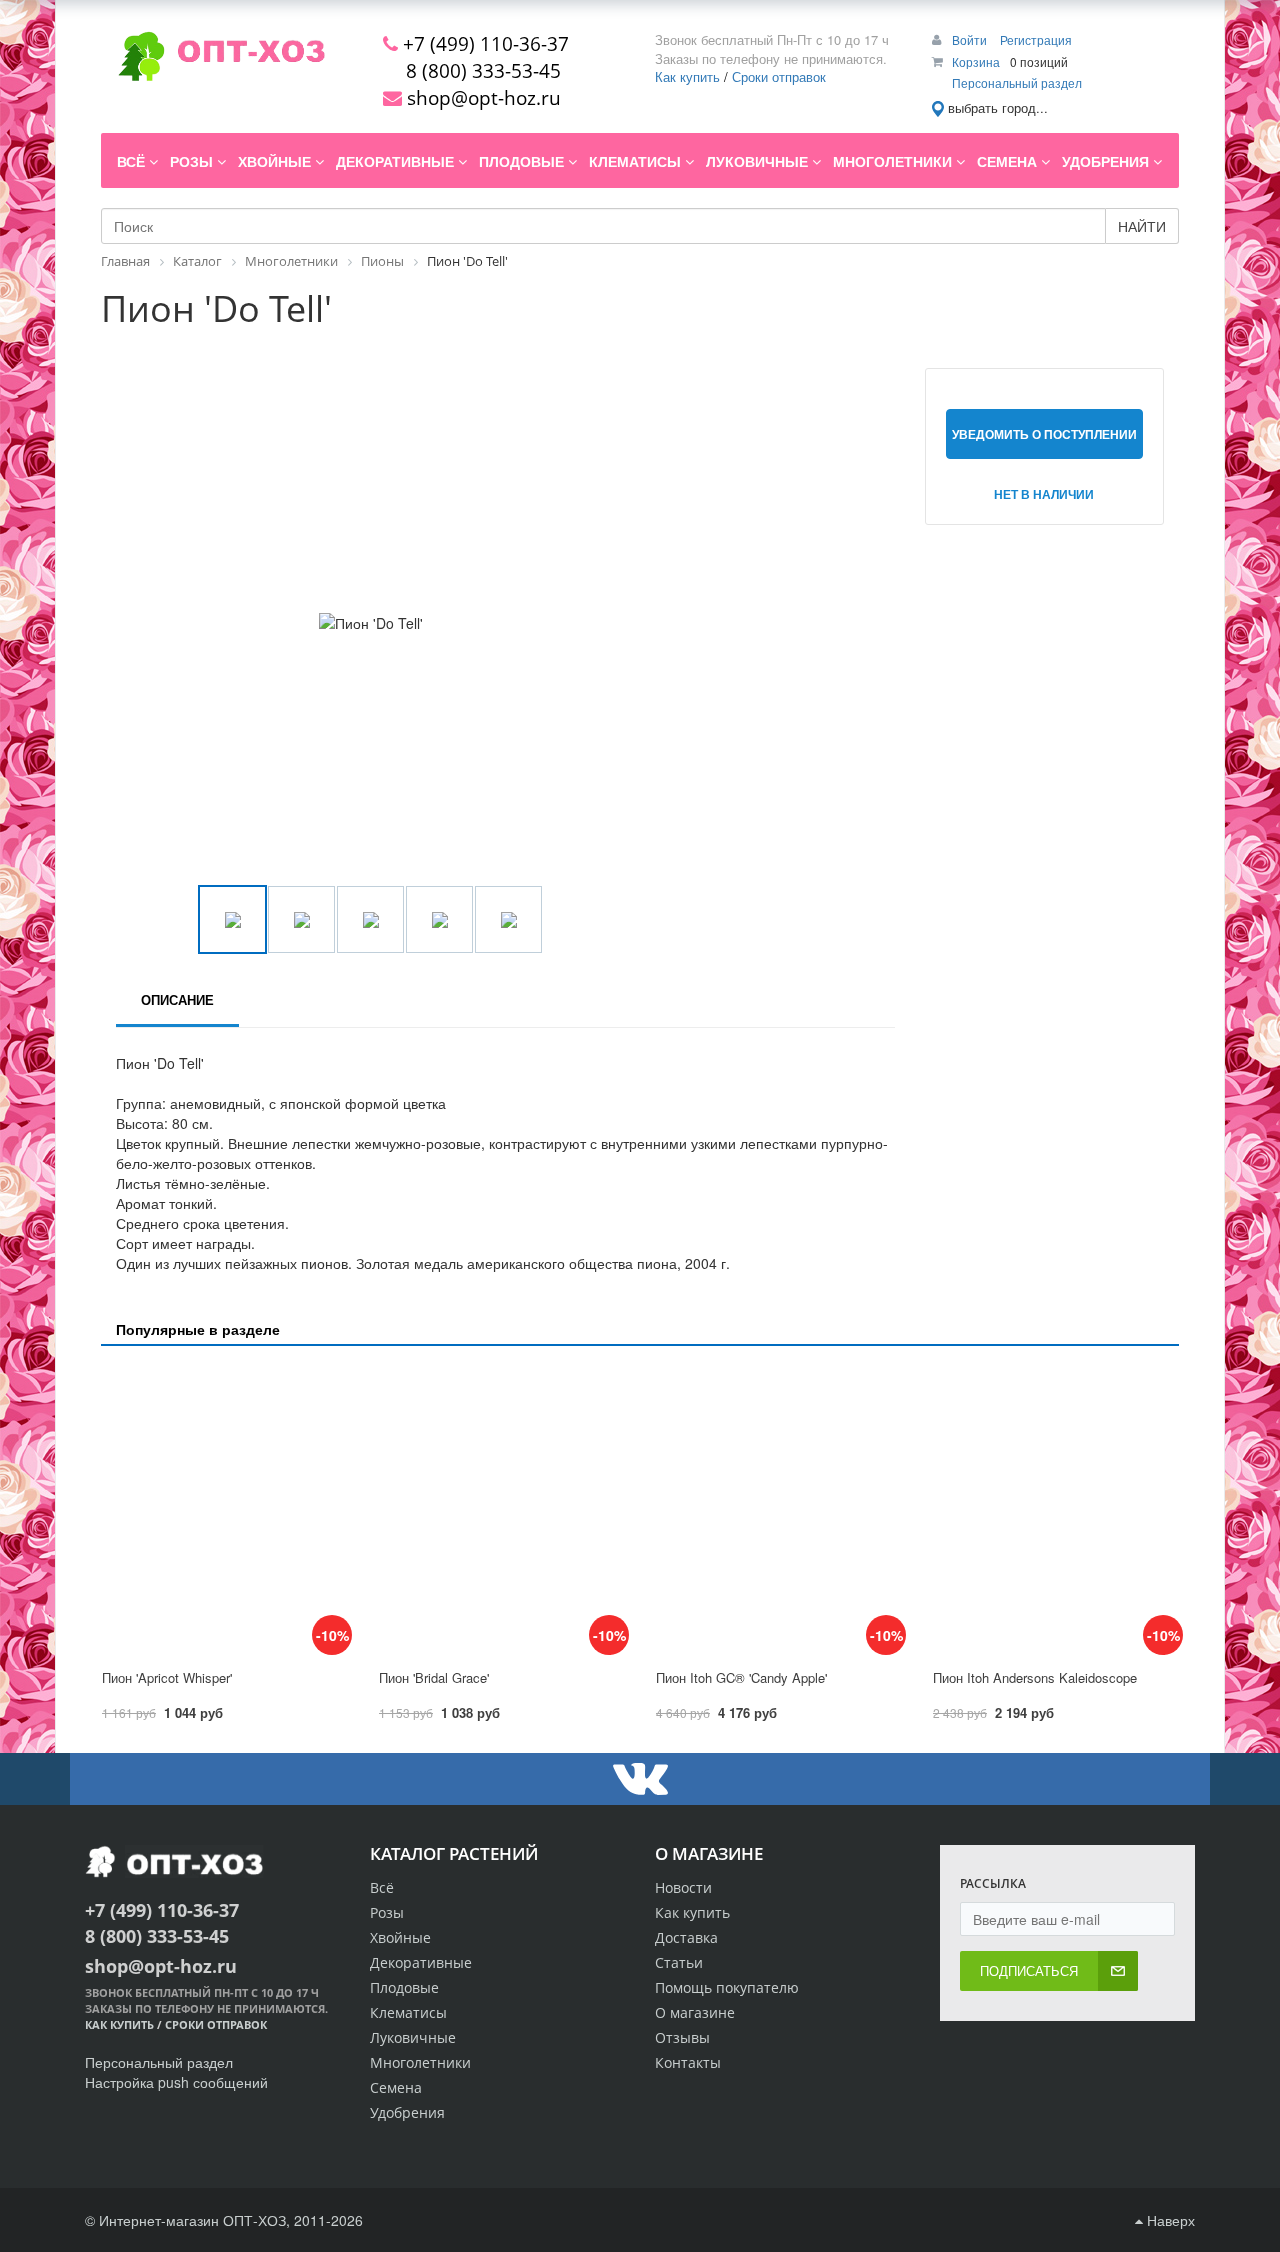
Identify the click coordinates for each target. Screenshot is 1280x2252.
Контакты (688, 2062)
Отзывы (682, 2037)
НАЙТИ (1142, 226)
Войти (971, 39)
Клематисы (408, 2012)
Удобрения (407, 2112)
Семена (396, 2087)
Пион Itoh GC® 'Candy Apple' (741, 1677)
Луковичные (413, 2037)
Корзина (976, 61)
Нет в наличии (1044, 494)
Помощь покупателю (727, 1987)
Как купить (687, 76)
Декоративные (421, 1962)
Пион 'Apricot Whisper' (167, 1677)
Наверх (1169, 2220)
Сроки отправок (779, 76)
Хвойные (400, 1937)
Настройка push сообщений (176, 2082)
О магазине (695, 2012)
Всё (382, 1887)
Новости (683, 1887)
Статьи (679, 1962)
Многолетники (420, 2062)
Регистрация (1036, 39)
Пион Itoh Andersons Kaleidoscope (1035, 1677)
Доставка (686, 1937)
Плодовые (404, 1987)
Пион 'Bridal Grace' (434, 1677)
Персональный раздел (1017, 82)
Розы (387, 1912)
